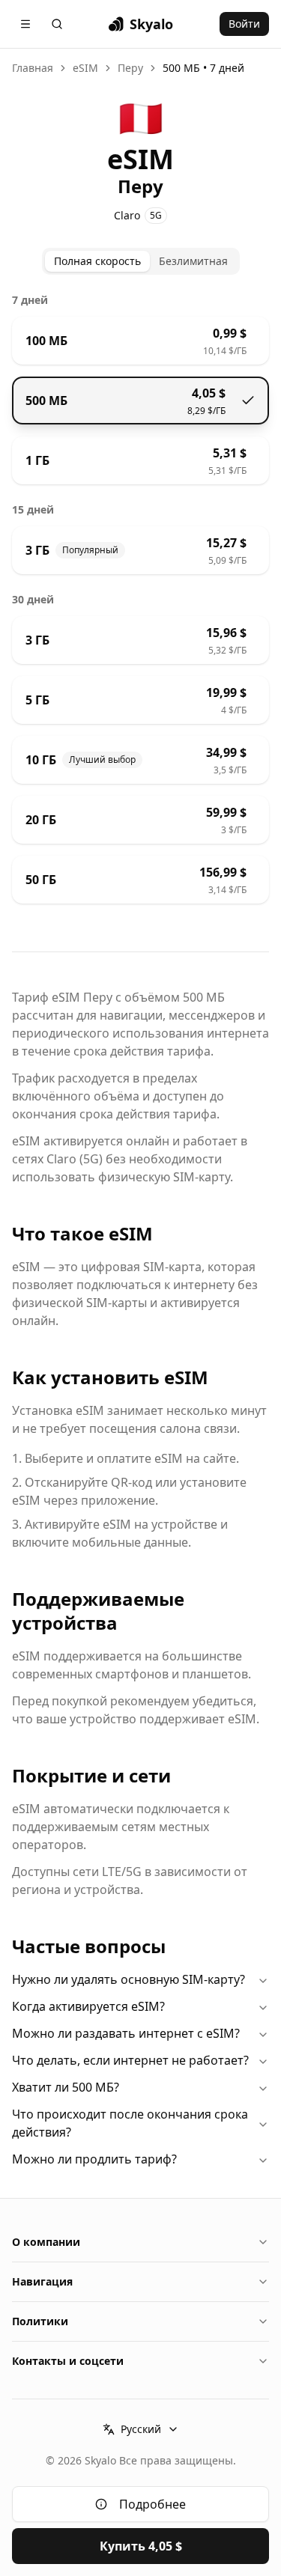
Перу (130, 68)
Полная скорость (97, 261)
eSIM (85, 68)
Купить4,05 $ (141, 2546)
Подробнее (152, 2504)
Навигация (42, 2281)
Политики (40, 2321)
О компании (46, 2242)
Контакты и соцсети (68, 2361)
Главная (33, 68)
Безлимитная (193, 261)
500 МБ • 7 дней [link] (203, 68)
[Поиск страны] (57, 24)
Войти (244, 24)
